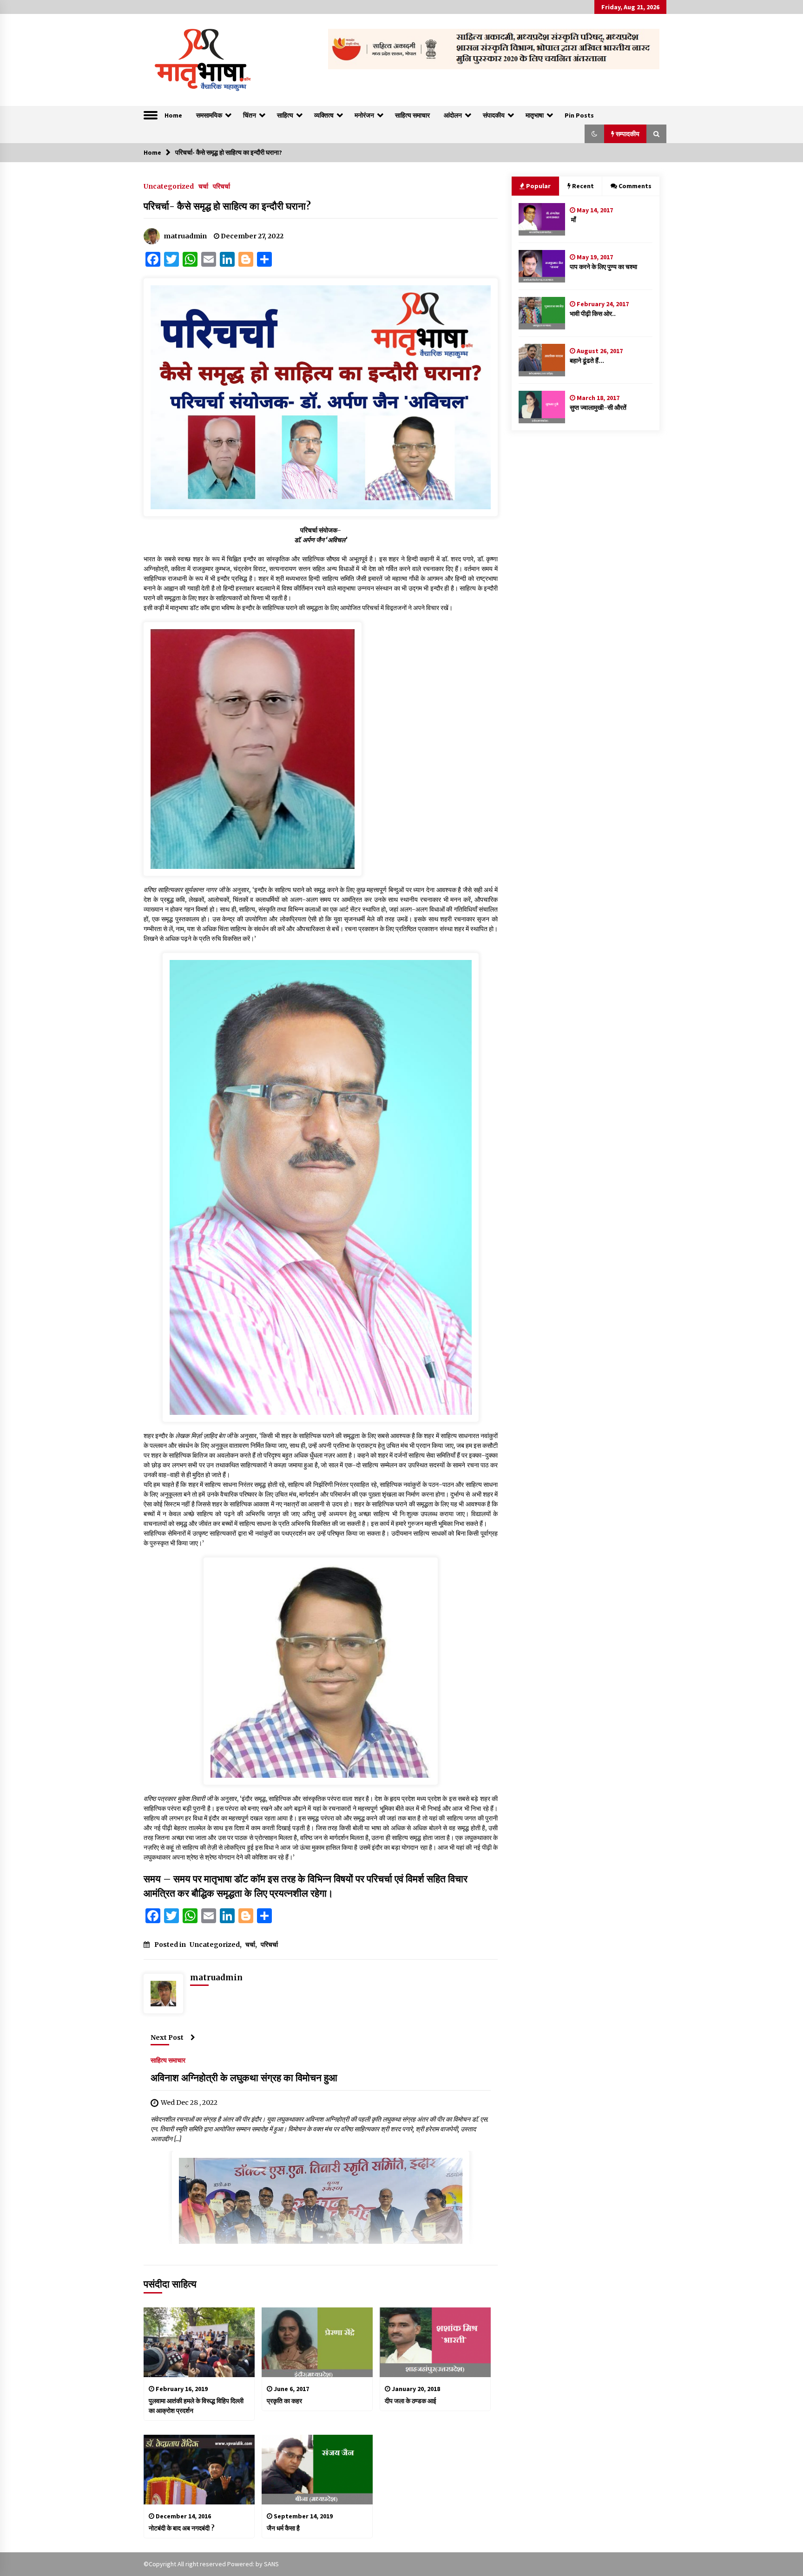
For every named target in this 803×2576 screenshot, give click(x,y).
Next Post (167, 2037)
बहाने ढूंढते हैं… (587, 361)
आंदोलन (453, 115)
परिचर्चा (221, 186)
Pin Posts (579, 115)
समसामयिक (209, 115)
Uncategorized (169, 186)
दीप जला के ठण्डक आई (411, 2401)
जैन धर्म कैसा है (283, 2528)
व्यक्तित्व (324, 115)
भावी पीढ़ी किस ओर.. (593, 314)
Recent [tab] (583, 186)
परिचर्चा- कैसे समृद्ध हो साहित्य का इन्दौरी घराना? (227, 206)
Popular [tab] (538, 186)
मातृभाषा (535, 115)
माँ (573, 220)
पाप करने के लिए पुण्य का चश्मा (603, 267)
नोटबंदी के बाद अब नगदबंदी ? (182, 2528)
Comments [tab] (635, 186)
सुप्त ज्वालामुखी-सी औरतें (598, 407)
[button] (594, 134)
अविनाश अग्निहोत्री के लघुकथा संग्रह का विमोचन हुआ (244, 2078)
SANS (271, 2564)
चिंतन (250, 115)
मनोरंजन (364, 115)
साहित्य (285, 115)
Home (173, 115)
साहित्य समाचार (412, 115)
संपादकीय (494, 115)
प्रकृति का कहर (284, 2401)
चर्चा (203, 186)
